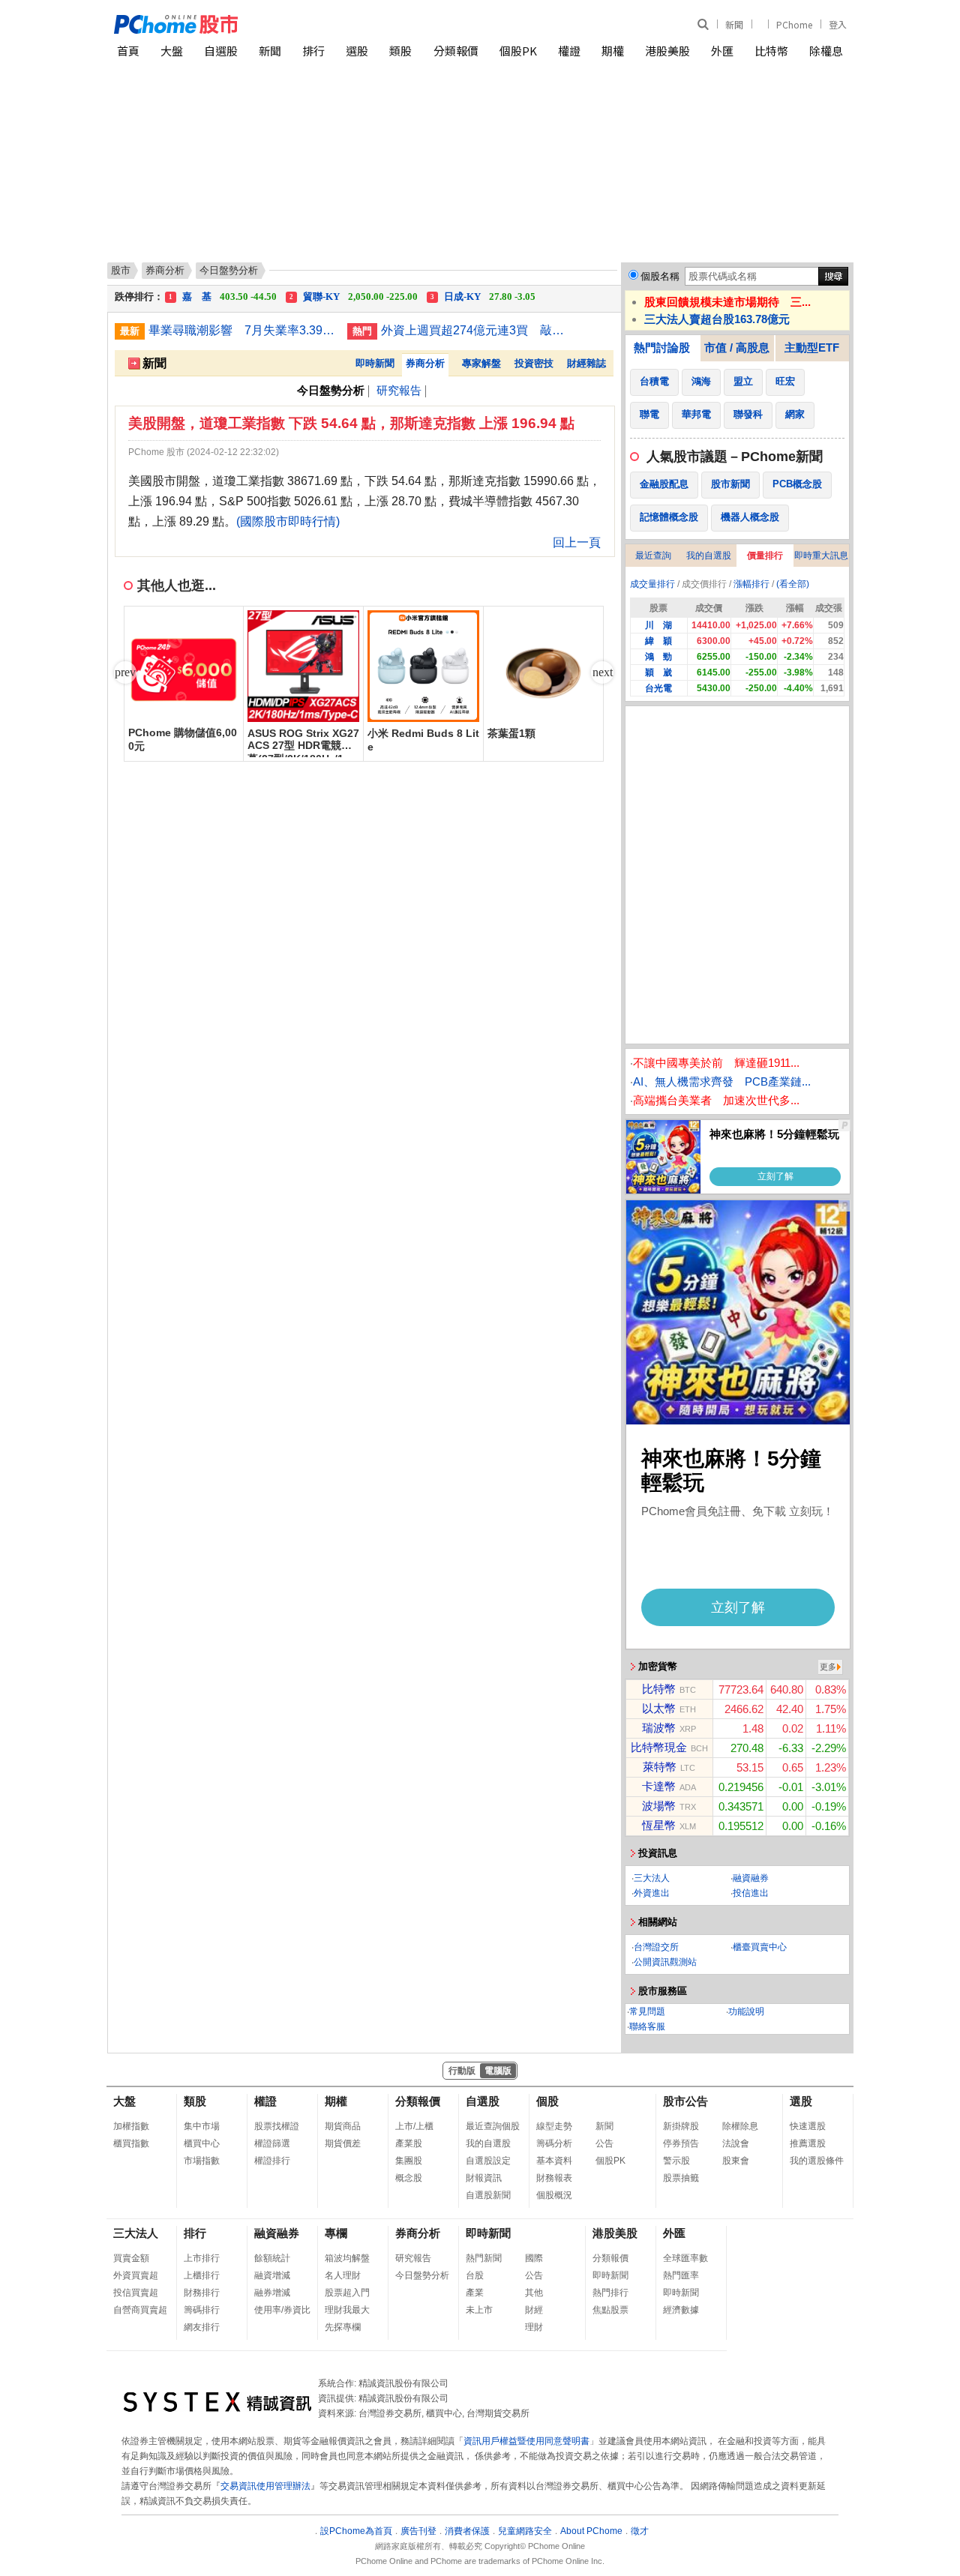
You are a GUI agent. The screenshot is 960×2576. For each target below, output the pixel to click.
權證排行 (272, 2161)
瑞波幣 (659, 1728)
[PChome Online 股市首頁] (297, 24)
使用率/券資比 (282, 2310)
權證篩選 (272, 2143)
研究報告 (399, 390)
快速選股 (808, 2126)
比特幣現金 (659, 1747)
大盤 (172, 51)
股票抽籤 (681, 2178)
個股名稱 (660, 276)
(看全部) (793, 584)
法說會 (736, 2143)
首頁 (128, 51)
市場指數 (202, 2161)
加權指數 (131, 2126)
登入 (838, 24)
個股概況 (554, 2195)
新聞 (734, 24)
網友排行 (202, 2327)
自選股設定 (488, 2161)
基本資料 (554, 2161)
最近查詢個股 (493, 2126)
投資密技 (534, 363)
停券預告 (681, 2143)
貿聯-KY (354, 297)
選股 (357, 51)
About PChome (591, 2531)
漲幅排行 (751, 584)
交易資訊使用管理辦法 (265, 2486)
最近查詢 (653, 556)
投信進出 (751, 1893)
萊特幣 (660, 1767)
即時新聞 (375, 363)
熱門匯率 (681, 2275)
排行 (313, 51)
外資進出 (652, 1893)
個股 (547, 2101)
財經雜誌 (586, 363)
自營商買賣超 (140, 2310)
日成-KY (483, 297)
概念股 (409, 2178)
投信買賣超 (136, 2293)
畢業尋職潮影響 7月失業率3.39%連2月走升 (242, 330)
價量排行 (765, 556)
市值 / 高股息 (737, 347)
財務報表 (554, 2178)
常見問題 (647, 2011)
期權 (613, 51)
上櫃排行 (202, 2275)
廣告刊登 (418, 2531)
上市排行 (202, 2258)
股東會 (736, 2161)
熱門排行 (610, 2293)
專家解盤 (481, 363)
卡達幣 (659, 1786)
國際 (534, 2258)
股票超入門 (347, 2293)
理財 (534, 2327)
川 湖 (658, 625)
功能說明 (746, 2011)
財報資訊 (484, 2178)
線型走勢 (554, 2126)
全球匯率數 (685, 2258)
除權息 (826, 51)
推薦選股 (808, 2143)
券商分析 (165, 270)
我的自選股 (709, 556)
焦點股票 (610, 2310)
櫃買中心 (202, 2143)
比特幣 (771, 51)
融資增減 (272, 2275)
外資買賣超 (136, 2275)
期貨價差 (343, 2143)
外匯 (722, 51)
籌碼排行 (202, 2310)
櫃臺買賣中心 (760, 1947)
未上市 (479, 2310)
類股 (400, 51)
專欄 (336, 2233)
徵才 (640, 2531)
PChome (794, 24)
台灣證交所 (656, 1947)
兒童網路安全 (525, 2531)
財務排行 (202, 2293)
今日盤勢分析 (422, 2275)
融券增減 (272, 2293)
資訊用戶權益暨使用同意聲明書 (526, 2441)
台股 (475, 2275)
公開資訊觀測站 (665, 1962)
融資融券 (751, 1878)
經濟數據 (681, 2310)
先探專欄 (343, 2327)
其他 (534, 2293)
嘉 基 (223, 297)
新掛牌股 (681, 2126)
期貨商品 (343, 2126)
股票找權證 (277, 2126)
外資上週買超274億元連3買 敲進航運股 (475, 330)
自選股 (221, 51)
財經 (534, 2310)
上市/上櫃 (414, 2126)
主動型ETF (812, 347)
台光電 (658, 688)
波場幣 (659, 1806)
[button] (602, 672)
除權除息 (740, 2126)
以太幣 (659, 1708)
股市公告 (685, 2101)
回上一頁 (577, 542)
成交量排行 (652, 584)
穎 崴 (658, 672)
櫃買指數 (131, 2143)
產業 (475, 2293)
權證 (569, 51)
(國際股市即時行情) (288, 521)
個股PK (518, 51)
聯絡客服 (647, 2026)
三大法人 (652, 1878)
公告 (604, 2143)
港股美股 (667, 51)
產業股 (409, 2143)
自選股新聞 (488, 2195)
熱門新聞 (484, 2258)
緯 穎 (658, 641)
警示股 (676, 2161)
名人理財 (343, 2275)
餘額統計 (272, 2258)
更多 (828, 1667)
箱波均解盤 (347, 2258)
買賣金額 (131, 2258)
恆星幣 (659, 1825)
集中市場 (202, 2126)
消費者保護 (467, 2531)
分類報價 (456, 51)
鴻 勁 (658, 657)
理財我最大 (347, 2310)
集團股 (409, 2161)
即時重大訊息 (821, 556)
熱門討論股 (662, 347)
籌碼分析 (554, 2143)
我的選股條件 (817, 2161)
